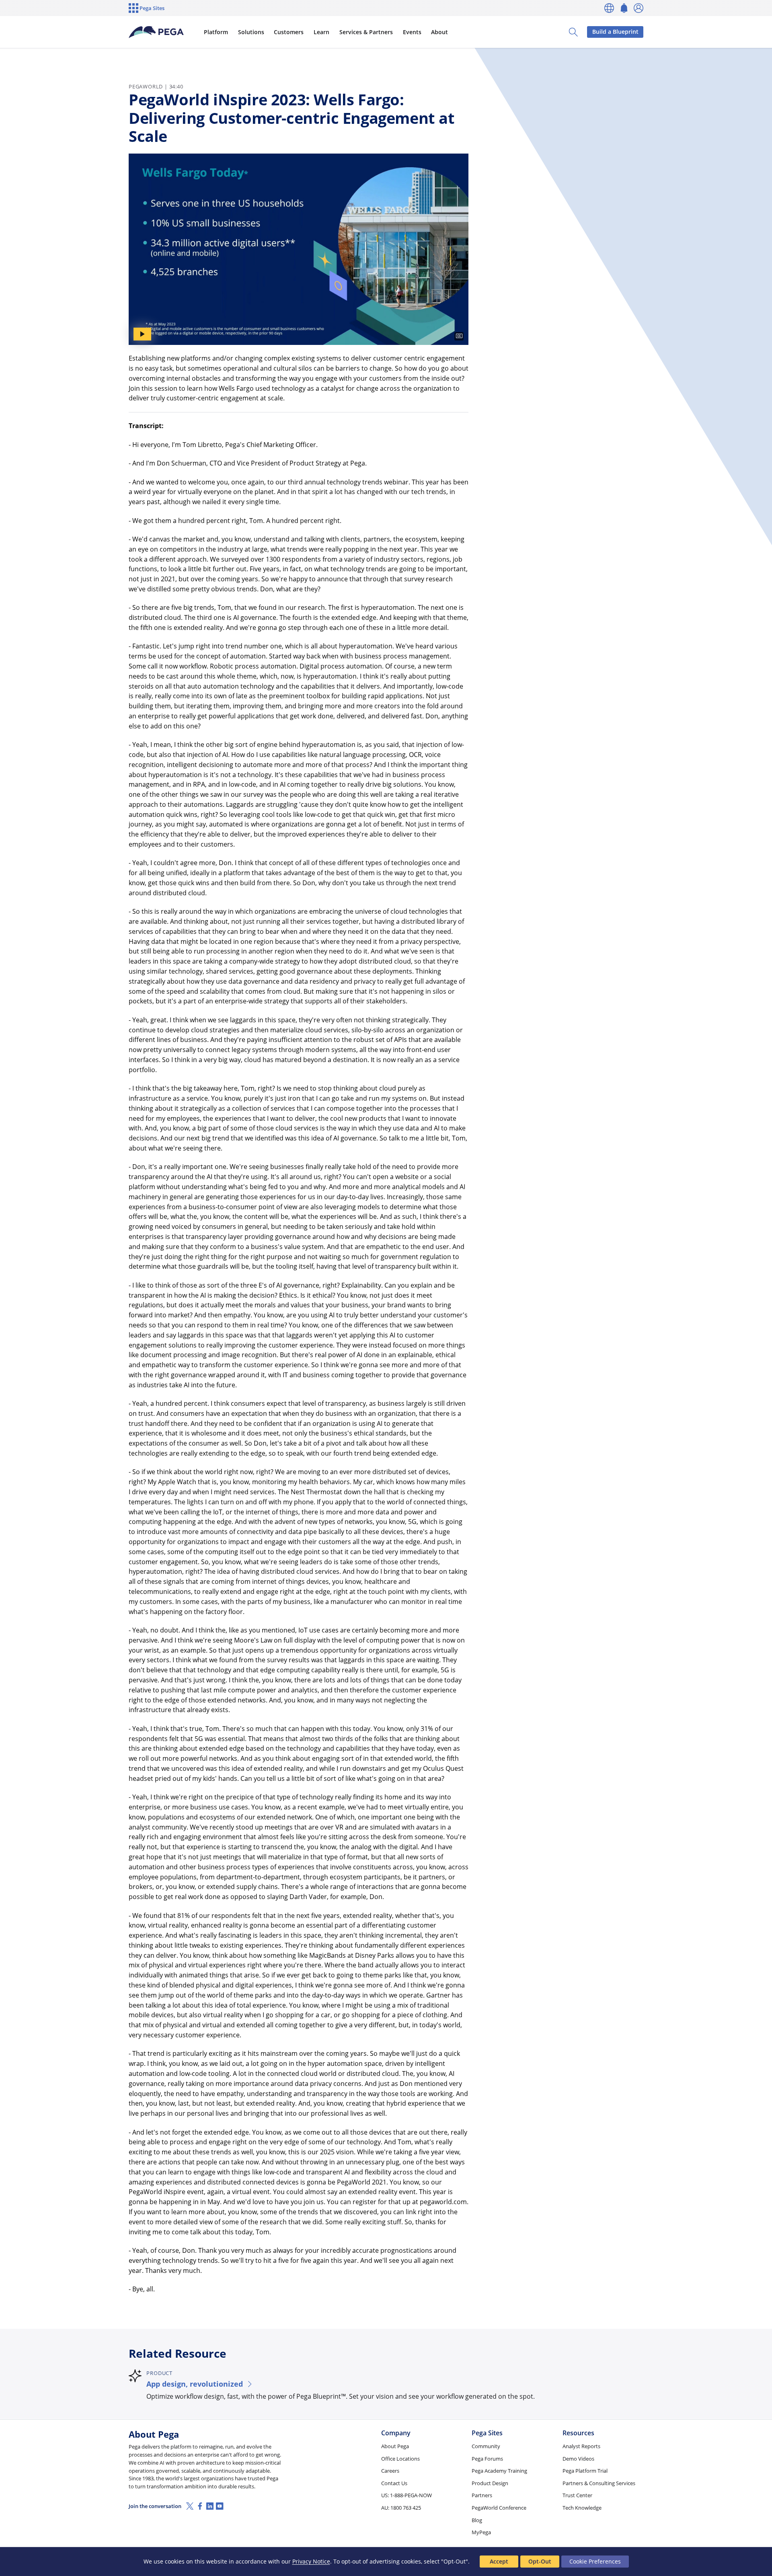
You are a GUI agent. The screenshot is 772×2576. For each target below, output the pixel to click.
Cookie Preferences (595, 2561)
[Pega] (156, 32)
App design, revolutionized (195, 2384)
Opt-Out (540, 2561)
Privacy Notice (311, 2561)
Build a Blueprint (615, 32)
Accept (499, 2561)
